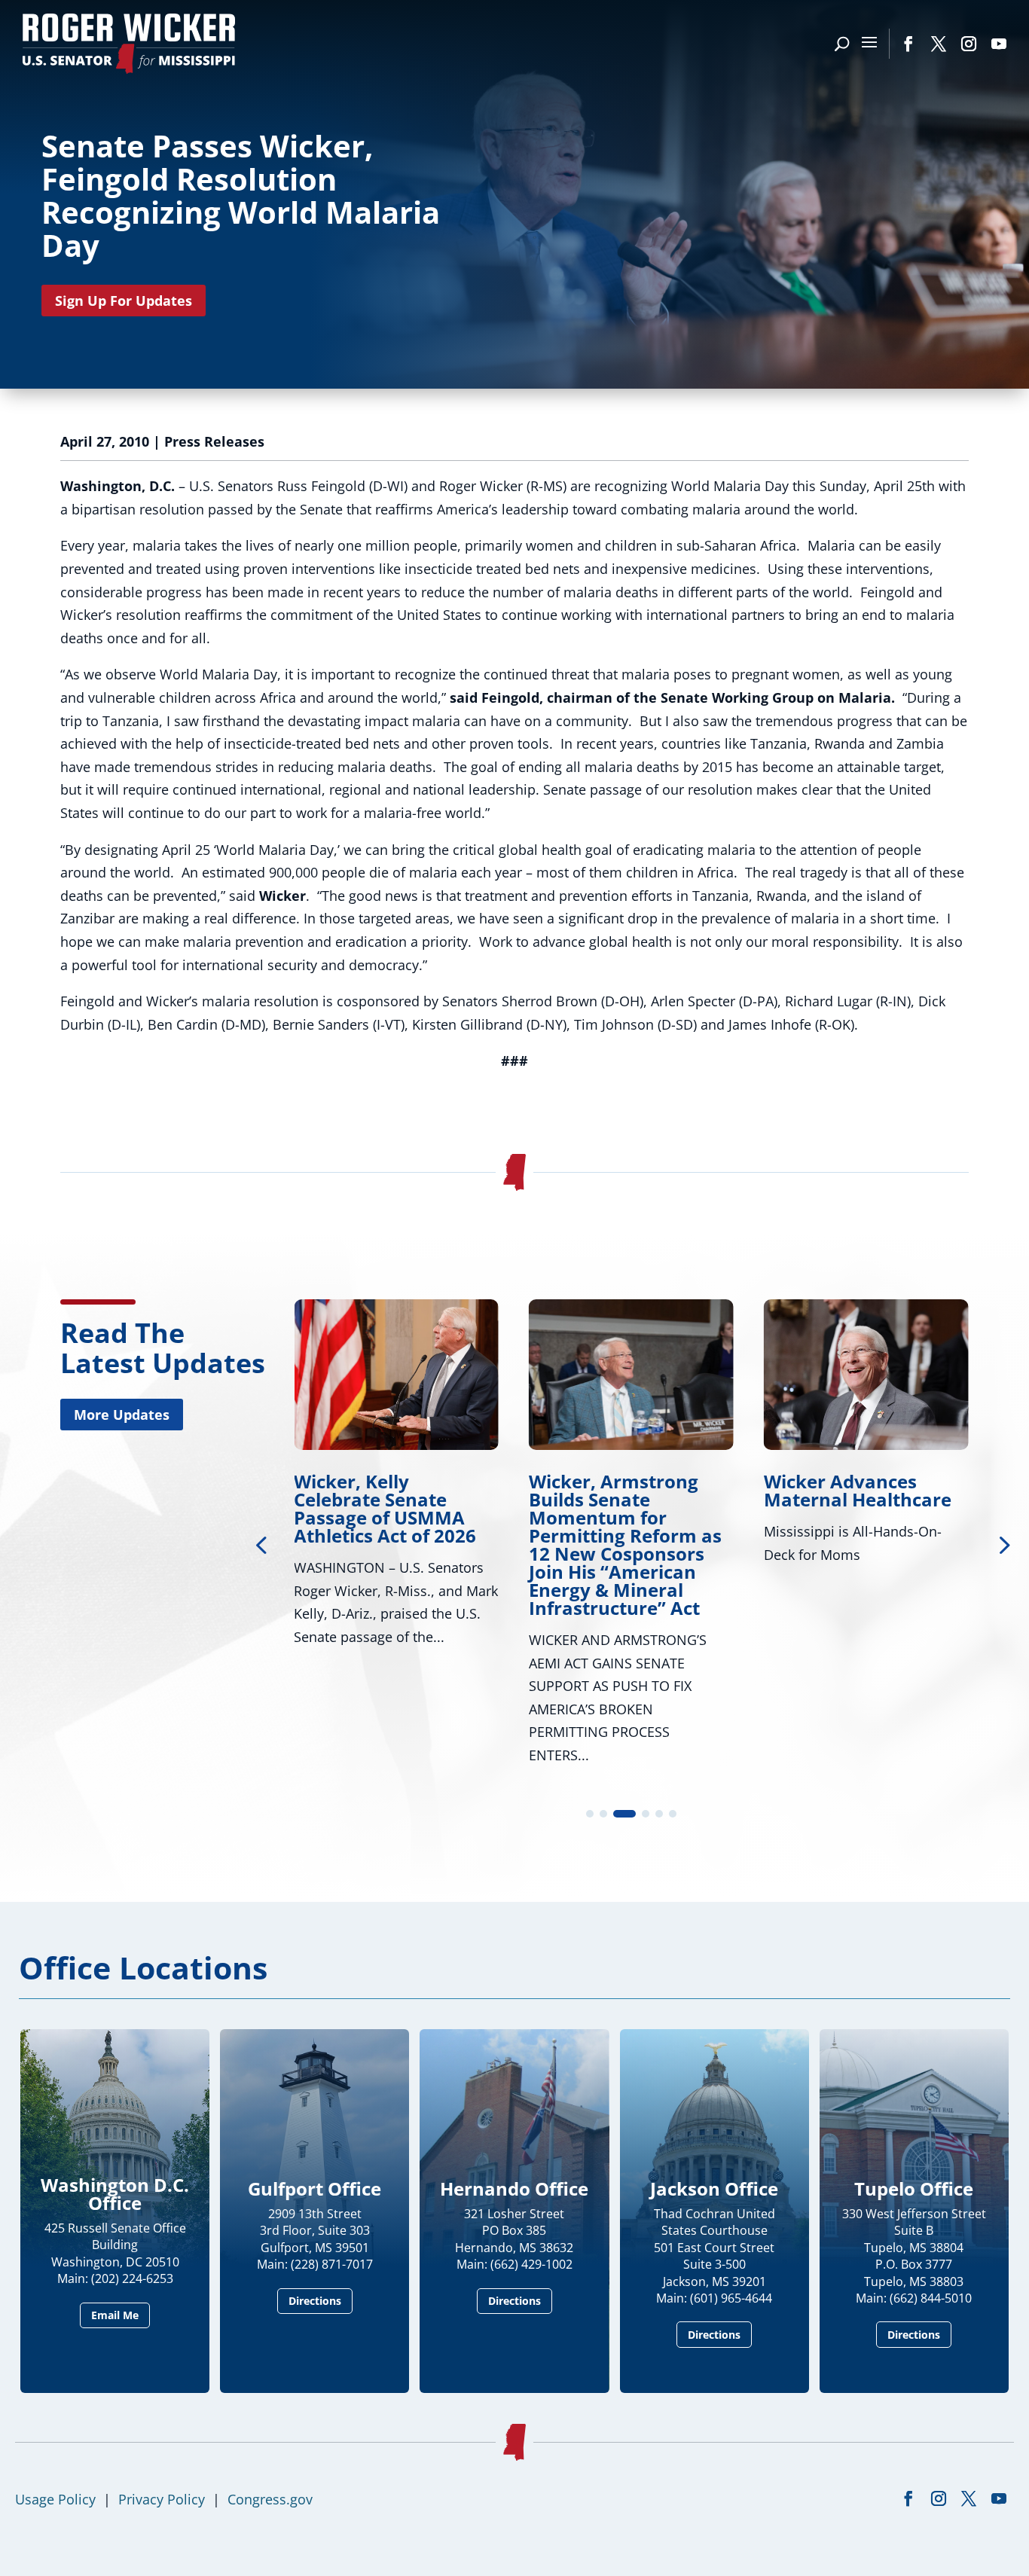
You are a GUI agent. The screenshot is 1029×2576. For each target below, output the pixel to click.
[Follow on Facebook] (908, 44)
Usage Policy (55, 2499)
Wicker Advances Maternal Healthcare (858, 1490)
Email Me (115, 2315)
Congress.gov (270, 2499)
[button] (1003, 1544)
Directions (315, 2301)
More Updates (122, 1415)
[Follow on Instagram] (969, 44)
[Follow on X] (939, 44)
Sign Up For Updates (124, 301)
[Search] (842, 44)
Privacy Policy (162, 2499)
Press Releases (214, 441)
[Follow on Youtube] (999, 44)
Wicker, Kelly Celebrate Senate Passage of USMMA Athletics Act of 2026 (385, 1508)
